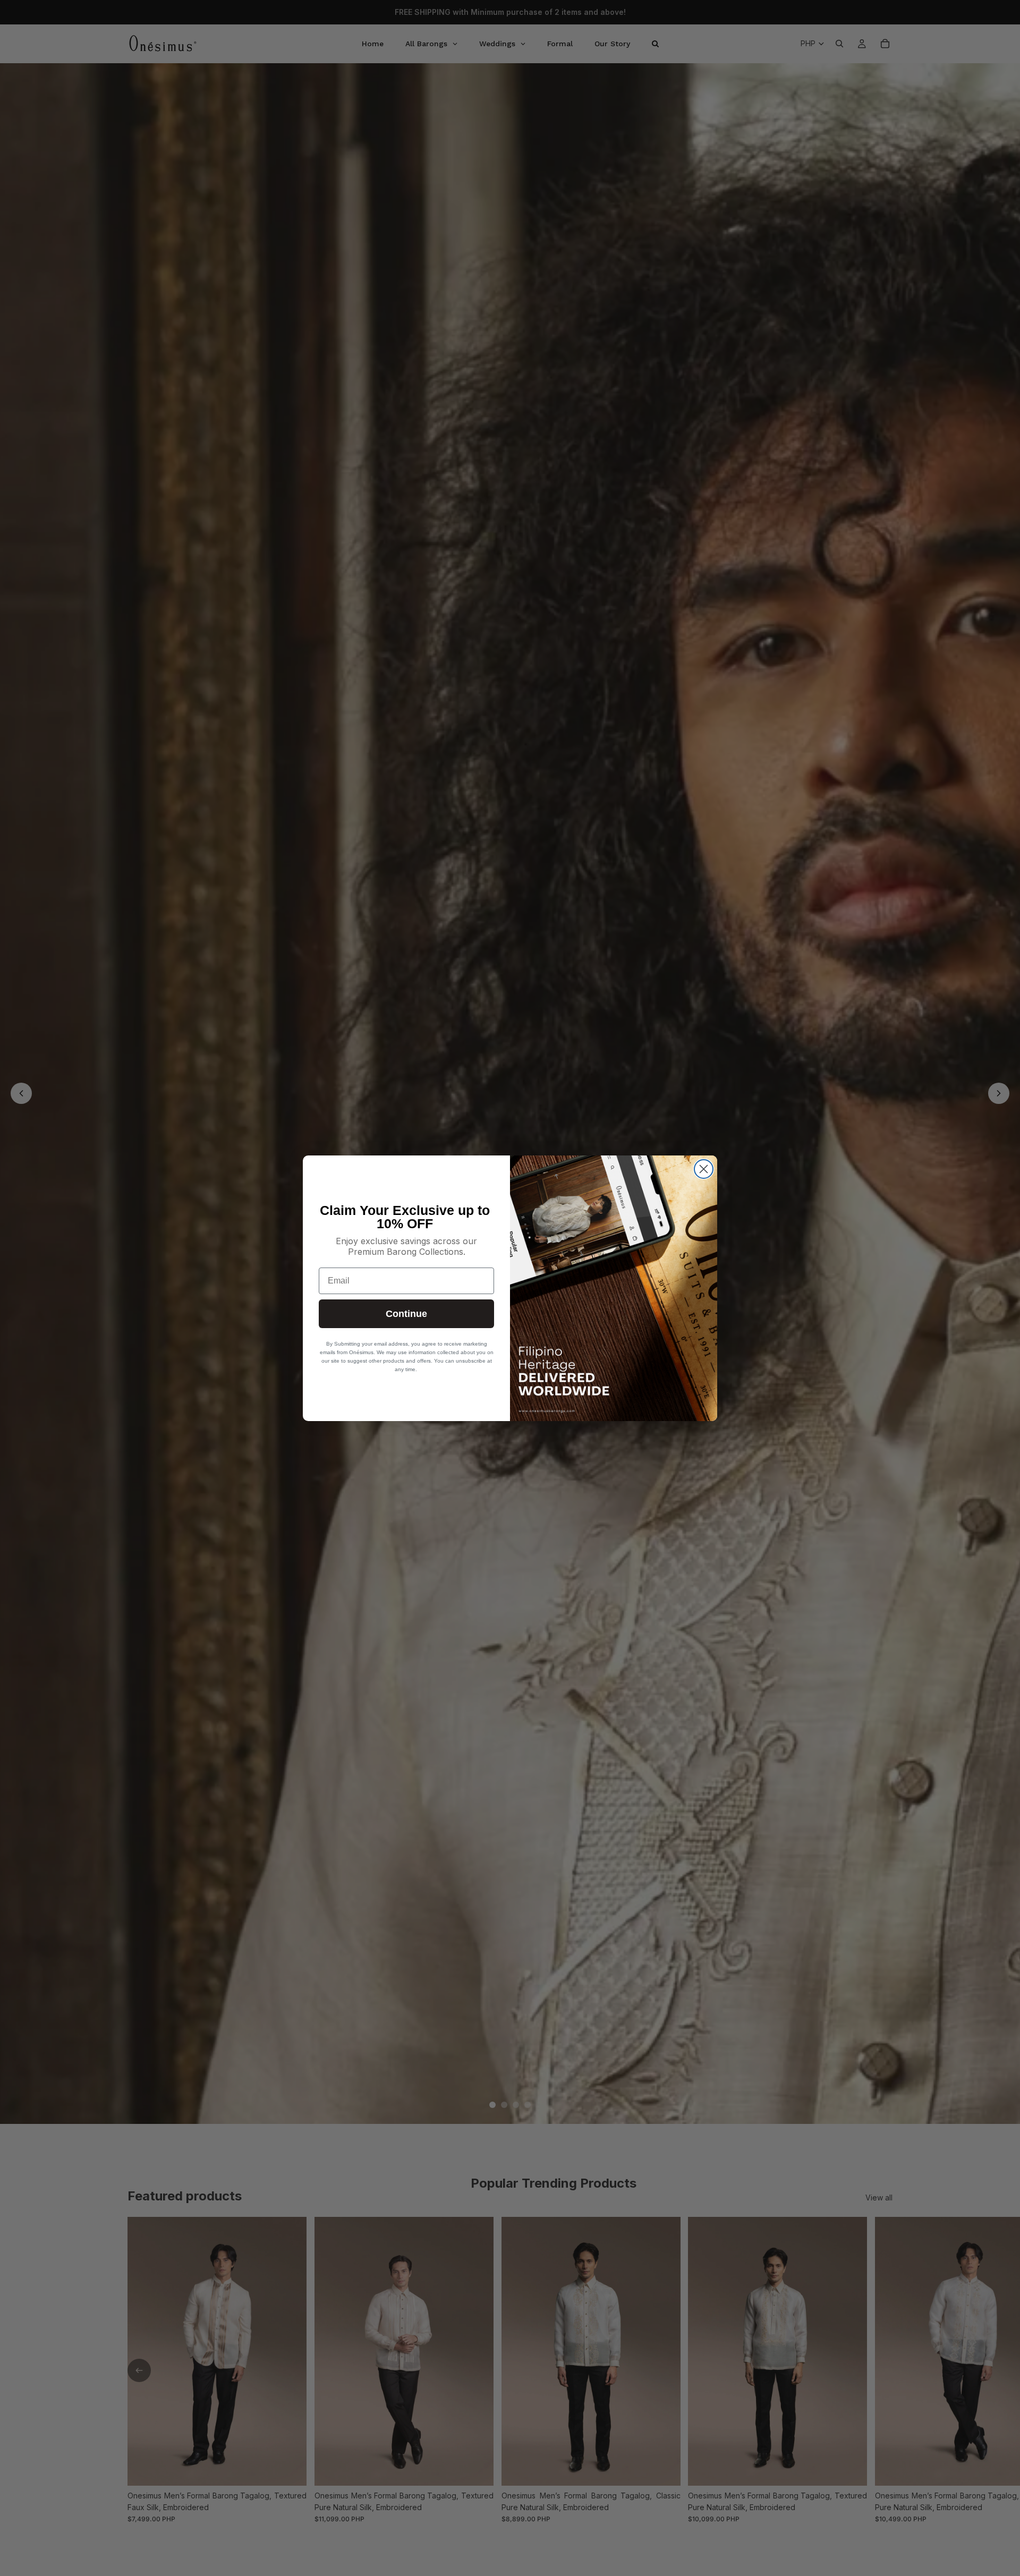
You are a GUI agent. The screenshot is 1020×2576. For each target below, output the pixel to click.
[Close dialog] (704, 1169)
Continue (406, 1314)
